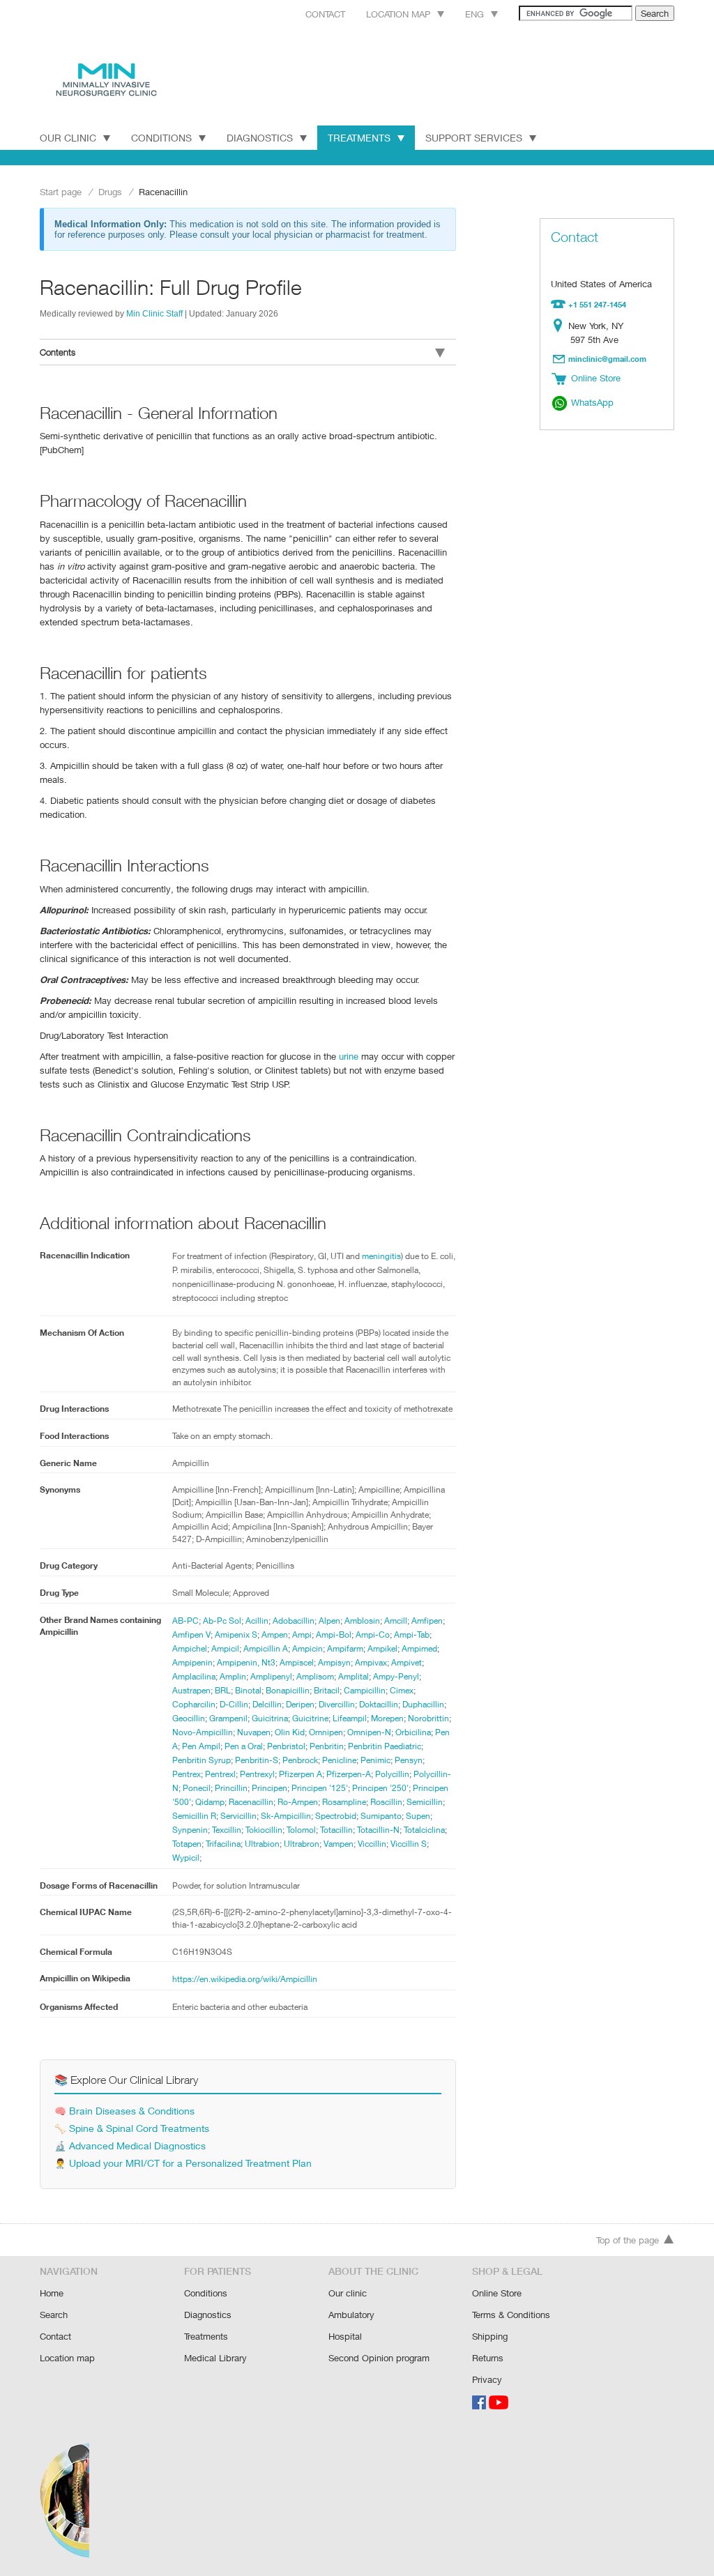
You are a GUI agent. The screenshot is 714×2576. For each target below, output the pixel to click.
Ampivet (407, 1662)
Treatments (359, 138)
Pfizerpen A (301, 1774)
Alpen (329, 1621)
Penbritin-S (257, 1760)
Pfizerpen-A (349, 1774)
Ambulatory (351, 2315)
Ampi (302, 1634)
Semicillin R (194, 1816)
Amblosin (362, 1621)
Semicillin (425, 1802)
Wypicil (186, 1858)
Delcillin (267, 1704)
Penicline (339, 1760)
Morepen (387, 1718)
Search (54, 2315)
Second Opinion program (379, 2358)
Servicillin (238, 1816)
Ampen (275, 1634)
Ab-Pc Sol (222, 1621)
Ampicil (225, 1648)
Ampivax (371, 1662)
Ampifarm (345, 1648)
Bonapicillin (288, 1690)
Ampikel (382, 1648)
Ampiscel (297, 1662)
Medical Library (215, 2358)
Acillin (257, 1621)
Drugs (110, 192)
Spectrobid (336, 1816)
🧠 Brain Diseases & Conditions (124, 2111)
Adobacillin (294, 1621)
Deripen (300, 1704)
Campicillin (365, 1690)
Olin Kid (290, 1732)
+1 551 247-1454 (597, 304)
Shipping (490, 2336)
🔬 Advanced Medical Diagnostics (130, 2146)
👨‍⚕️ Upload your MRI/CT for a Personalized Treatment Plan (183, 2163)
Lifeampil (350, 1718)
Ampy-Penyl (396, 1676)
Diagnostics (260, 138)
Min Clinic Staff (154, 313)
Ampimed (419, 1648)
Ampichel (190, 1648)
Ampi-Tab (412, 1634)
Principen (269, 1788)
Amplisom (315, 1676)
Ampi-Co (373, 1634)
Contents (58, 352)
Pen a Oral (244, 1746)
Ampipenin (192, 1662)
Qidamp (210, 1802)
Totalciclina (424, 1830)
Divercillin (337, 1704)
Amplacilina (194, 1676)
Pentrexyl (257, 1774)
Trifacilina (223, 1844)
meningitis (381, 1256)
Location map (398, 14)
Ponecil (197, 1788)
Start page (61, 192)
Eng (474, 14)
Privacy (487, 2379)
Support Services (474, 138)
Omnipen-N (369, 1732)
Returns (488, 2358)
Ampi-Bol (334, 1634)
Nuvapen (254, 1732)
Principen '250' (380, 1788)
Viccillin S (409, 1844)
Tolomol (301, 1830)
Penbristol (286, 1746)
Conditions (161, 138)
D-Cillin (234, 1704)
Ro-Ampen (298, 1802)
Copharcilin (194, 1704)
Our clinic (348, 2293)
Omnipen (326, 1732)
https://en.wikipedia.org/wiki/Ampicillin (245, 1979)
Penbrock (300, 1760)
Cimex (402, 1690)
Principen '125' (320, 1788)
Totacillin (336, 1830)
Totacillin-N (378, 1830)
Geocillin (189, 1718)
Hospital (345, 2336)
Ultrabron (302, 1844)
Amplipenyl (271, 1676)
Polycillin (392, 1774)
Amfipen (427, 1621)
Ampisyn (334, 1662)
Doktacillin (379, 1704)
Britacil (327, 1690)
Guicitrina (270, 1718)
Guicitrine (310, 1718)
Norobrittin (428, 1718)
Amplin (233, 1676)
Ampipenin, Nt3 (246, 1662)
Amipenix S (236, 1634)
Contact (325, 14)
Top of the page (628, 2240)
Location (561, 326)
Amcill (396, 1621)
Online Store (497, 2293)
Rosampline (344, 1802)
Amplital (354, 1676)
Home (52, 2293)
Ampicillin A (266, 1648)
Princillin (231, 1788)
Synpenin (190, 1830)
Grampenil (228, 1718)
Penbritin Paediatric (385, 1746)
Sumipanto (381, 1816)
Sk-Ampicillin (286, 1816)
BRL (223, 1690)
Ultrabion (262, 1844)
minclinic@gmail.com (607, 359)
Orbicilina (413, 1732)
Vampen (339, 1844)
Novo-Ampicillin (203, 1732)
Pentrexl (220, 1774)
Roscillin (386, 1802)
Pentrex (187, 1774)
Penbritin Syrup (202, 1760)
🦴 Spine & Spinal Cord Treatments (132, 2128)
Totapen (187, 1844)
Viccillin (372, 1844)
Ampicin (307, 1648)
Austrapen (191, 1690)
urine (349, 1056)
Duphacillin (423, 1704)
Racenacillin (251, 1802)
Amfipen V (191, 1634)
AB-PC (185, 1621)
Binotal (248, 1690)
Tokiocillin (264, 1830)
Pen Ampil (201, 1746)
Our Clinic (68, 138)
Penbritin (327, 1746)
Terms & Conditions (511, 2315)
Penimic (375, 1760)
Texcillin (227, 1830)
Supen (418, 1816)
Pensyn (409, 1760)
